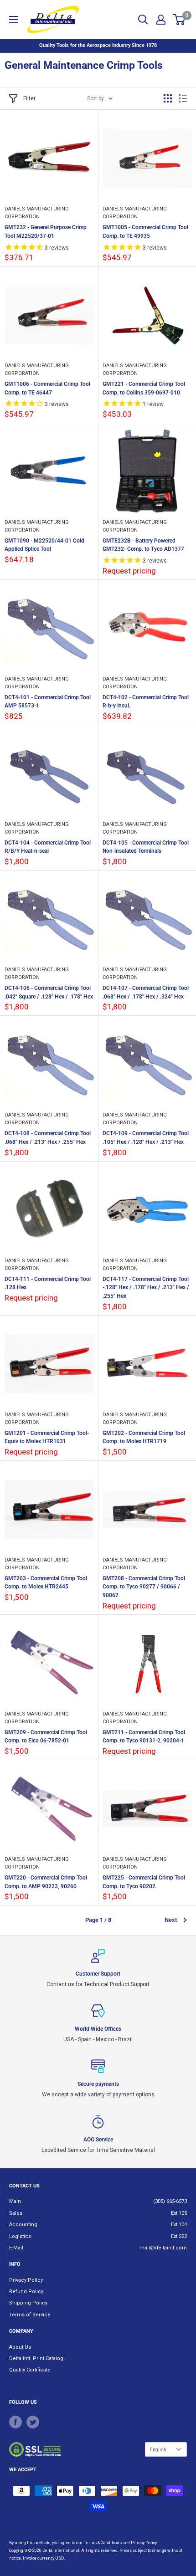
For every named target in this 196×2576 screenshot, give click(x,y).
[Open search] (143, 20)
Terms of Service (30, 2315)
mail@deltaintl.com (163, 2248)
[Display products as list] (183, 98)
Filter (29, 98)
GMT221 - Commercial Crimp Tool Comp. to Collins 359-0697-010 (144, 388)
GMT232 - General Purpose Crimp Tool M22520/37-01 (46, 232)
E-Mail (16, 2248)
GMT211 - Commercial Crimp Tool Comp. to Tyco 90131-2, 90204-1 (144, 1737)
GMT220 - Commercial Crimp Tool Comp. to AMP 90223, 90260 (46, 1882)
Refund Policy (26, 2292)
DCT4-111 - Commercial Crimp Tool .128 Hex (48, 1283)
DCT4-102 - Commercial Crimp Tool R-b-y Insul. (146, 702)
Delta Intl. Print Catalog (36, 2358)
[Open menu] (14, 20)
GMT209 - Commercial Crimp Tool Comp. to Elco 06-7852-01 (46, 1737)
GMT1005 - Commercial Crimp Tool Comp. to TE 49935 (145, 232)
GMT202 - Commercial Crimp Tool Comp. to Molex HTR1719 (144, 1437)
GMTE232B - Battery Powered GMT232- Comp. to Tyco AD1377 (143, 545)
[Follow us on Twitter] (33, 2422)
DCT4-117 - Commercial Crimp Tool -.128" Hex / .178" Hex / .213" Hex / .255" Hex (146, 1288)
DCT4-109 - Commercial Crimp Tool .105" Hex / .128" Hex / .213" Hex (146, 1138)
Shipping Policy (28, 2303)
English (158, 2450)
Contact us (24, 2186)
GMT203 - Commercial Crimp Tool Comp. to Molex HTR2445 (46, 1583)
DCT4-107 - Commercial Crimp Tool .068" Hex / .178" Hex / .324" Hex (146, 992)
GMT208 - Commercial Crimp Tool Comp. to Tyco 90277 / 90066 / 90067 (144, 1587)
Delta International (61, 2550)
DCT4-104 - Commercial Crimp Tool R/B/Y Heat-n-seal (48, 847)
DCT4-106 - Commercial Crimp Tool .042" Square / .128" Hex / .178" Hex (49, 992)
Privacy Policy (26, 2280)
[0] (179, 20)
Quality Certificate (30, 2370)
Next (171, 1920)
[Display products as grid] (168, 98)
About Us (20, 2347)
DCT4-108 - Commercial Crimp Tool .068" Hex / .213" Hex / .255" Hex (48, 1138)
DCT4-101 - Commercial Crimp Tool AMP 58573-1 (48, 702)
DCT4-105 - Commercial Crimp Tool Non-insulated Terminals (146, 847)
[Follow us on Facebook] (15, 2422)
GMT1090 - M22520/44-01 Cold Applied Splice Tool (44, 545)
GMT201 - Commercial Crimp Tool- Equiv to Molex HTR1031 (47, 1437)
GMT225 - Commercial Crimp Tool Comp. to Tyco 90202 (144, 1882)
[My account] (161, 20)
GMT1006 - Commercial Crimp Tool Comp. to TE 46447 (47, 388)
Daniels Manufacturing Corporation (37, 213)
